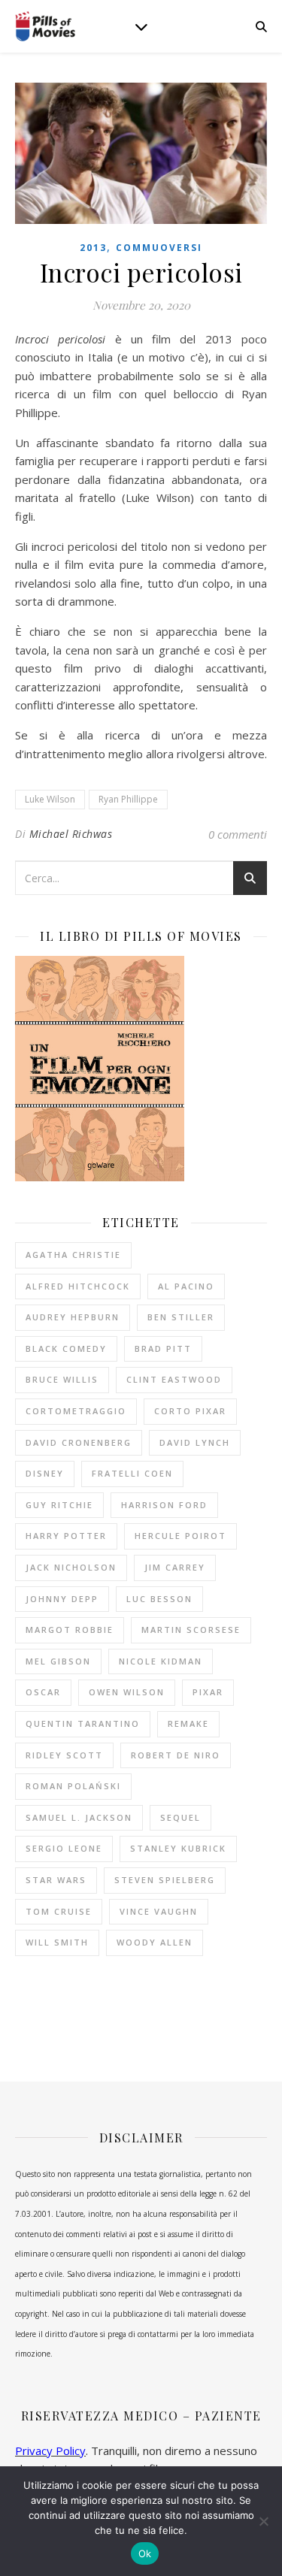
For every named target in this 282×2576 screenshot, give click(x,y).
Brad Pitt (163, 1348)
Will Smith (57, 1942)
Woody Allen (155, 1942)
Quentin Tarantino (83, 1723)
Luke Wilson (50, 799)
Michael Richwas (71, 834)
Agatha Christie (73, 1255)
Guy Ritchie (59, 1505)
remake (188, 1723)
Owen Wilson (127, 1692)
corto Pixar (190, 1411)
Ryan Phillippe (128, 799)
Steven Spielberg (165, 1880)
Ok (145, 2553)
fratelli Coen (132, 1473)
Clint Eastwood (174, 1379)
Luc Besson (159, 1599)
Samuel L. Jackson (79, 1817)
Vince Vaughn (159, 1911)
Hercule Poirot (180, 1536)
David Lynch (195, 1442)
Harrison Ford (164, 1505)
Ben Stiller (181, 1317)
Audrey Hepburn (73, 1317)
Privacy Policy (50, 2451)
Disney (45, 1473)
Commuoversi (159, 248)
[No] (263, 2521)
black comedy (66, 1348)
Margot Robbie (70, 1630)
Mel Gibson (58, 1661)
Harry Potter (66, 1536)
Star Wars (56, 1880)
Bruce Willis (62, 1379)
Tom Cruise (59, 1911)
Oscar (43, 1692)
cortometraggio (76, 1411)
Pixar (208, 1692)
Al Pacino (186, 1286)
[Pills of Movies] (45, 27)
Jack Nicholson (71, 1567)
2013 (93, 248)
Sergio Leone (64, 1848)
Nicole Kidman (161, 1661)
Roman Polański (73, 1786)
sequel (180, 1817)
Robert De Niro (176, 1755)
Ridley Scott (64, 1755)
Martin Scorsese (191, 1630)
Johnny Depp (62, 1599)
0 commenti (238, 834)
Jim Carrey (175, 1567)
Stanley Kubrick (178, 1848)
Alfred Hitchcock (78, 1286)
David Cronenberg (79, 1442)
